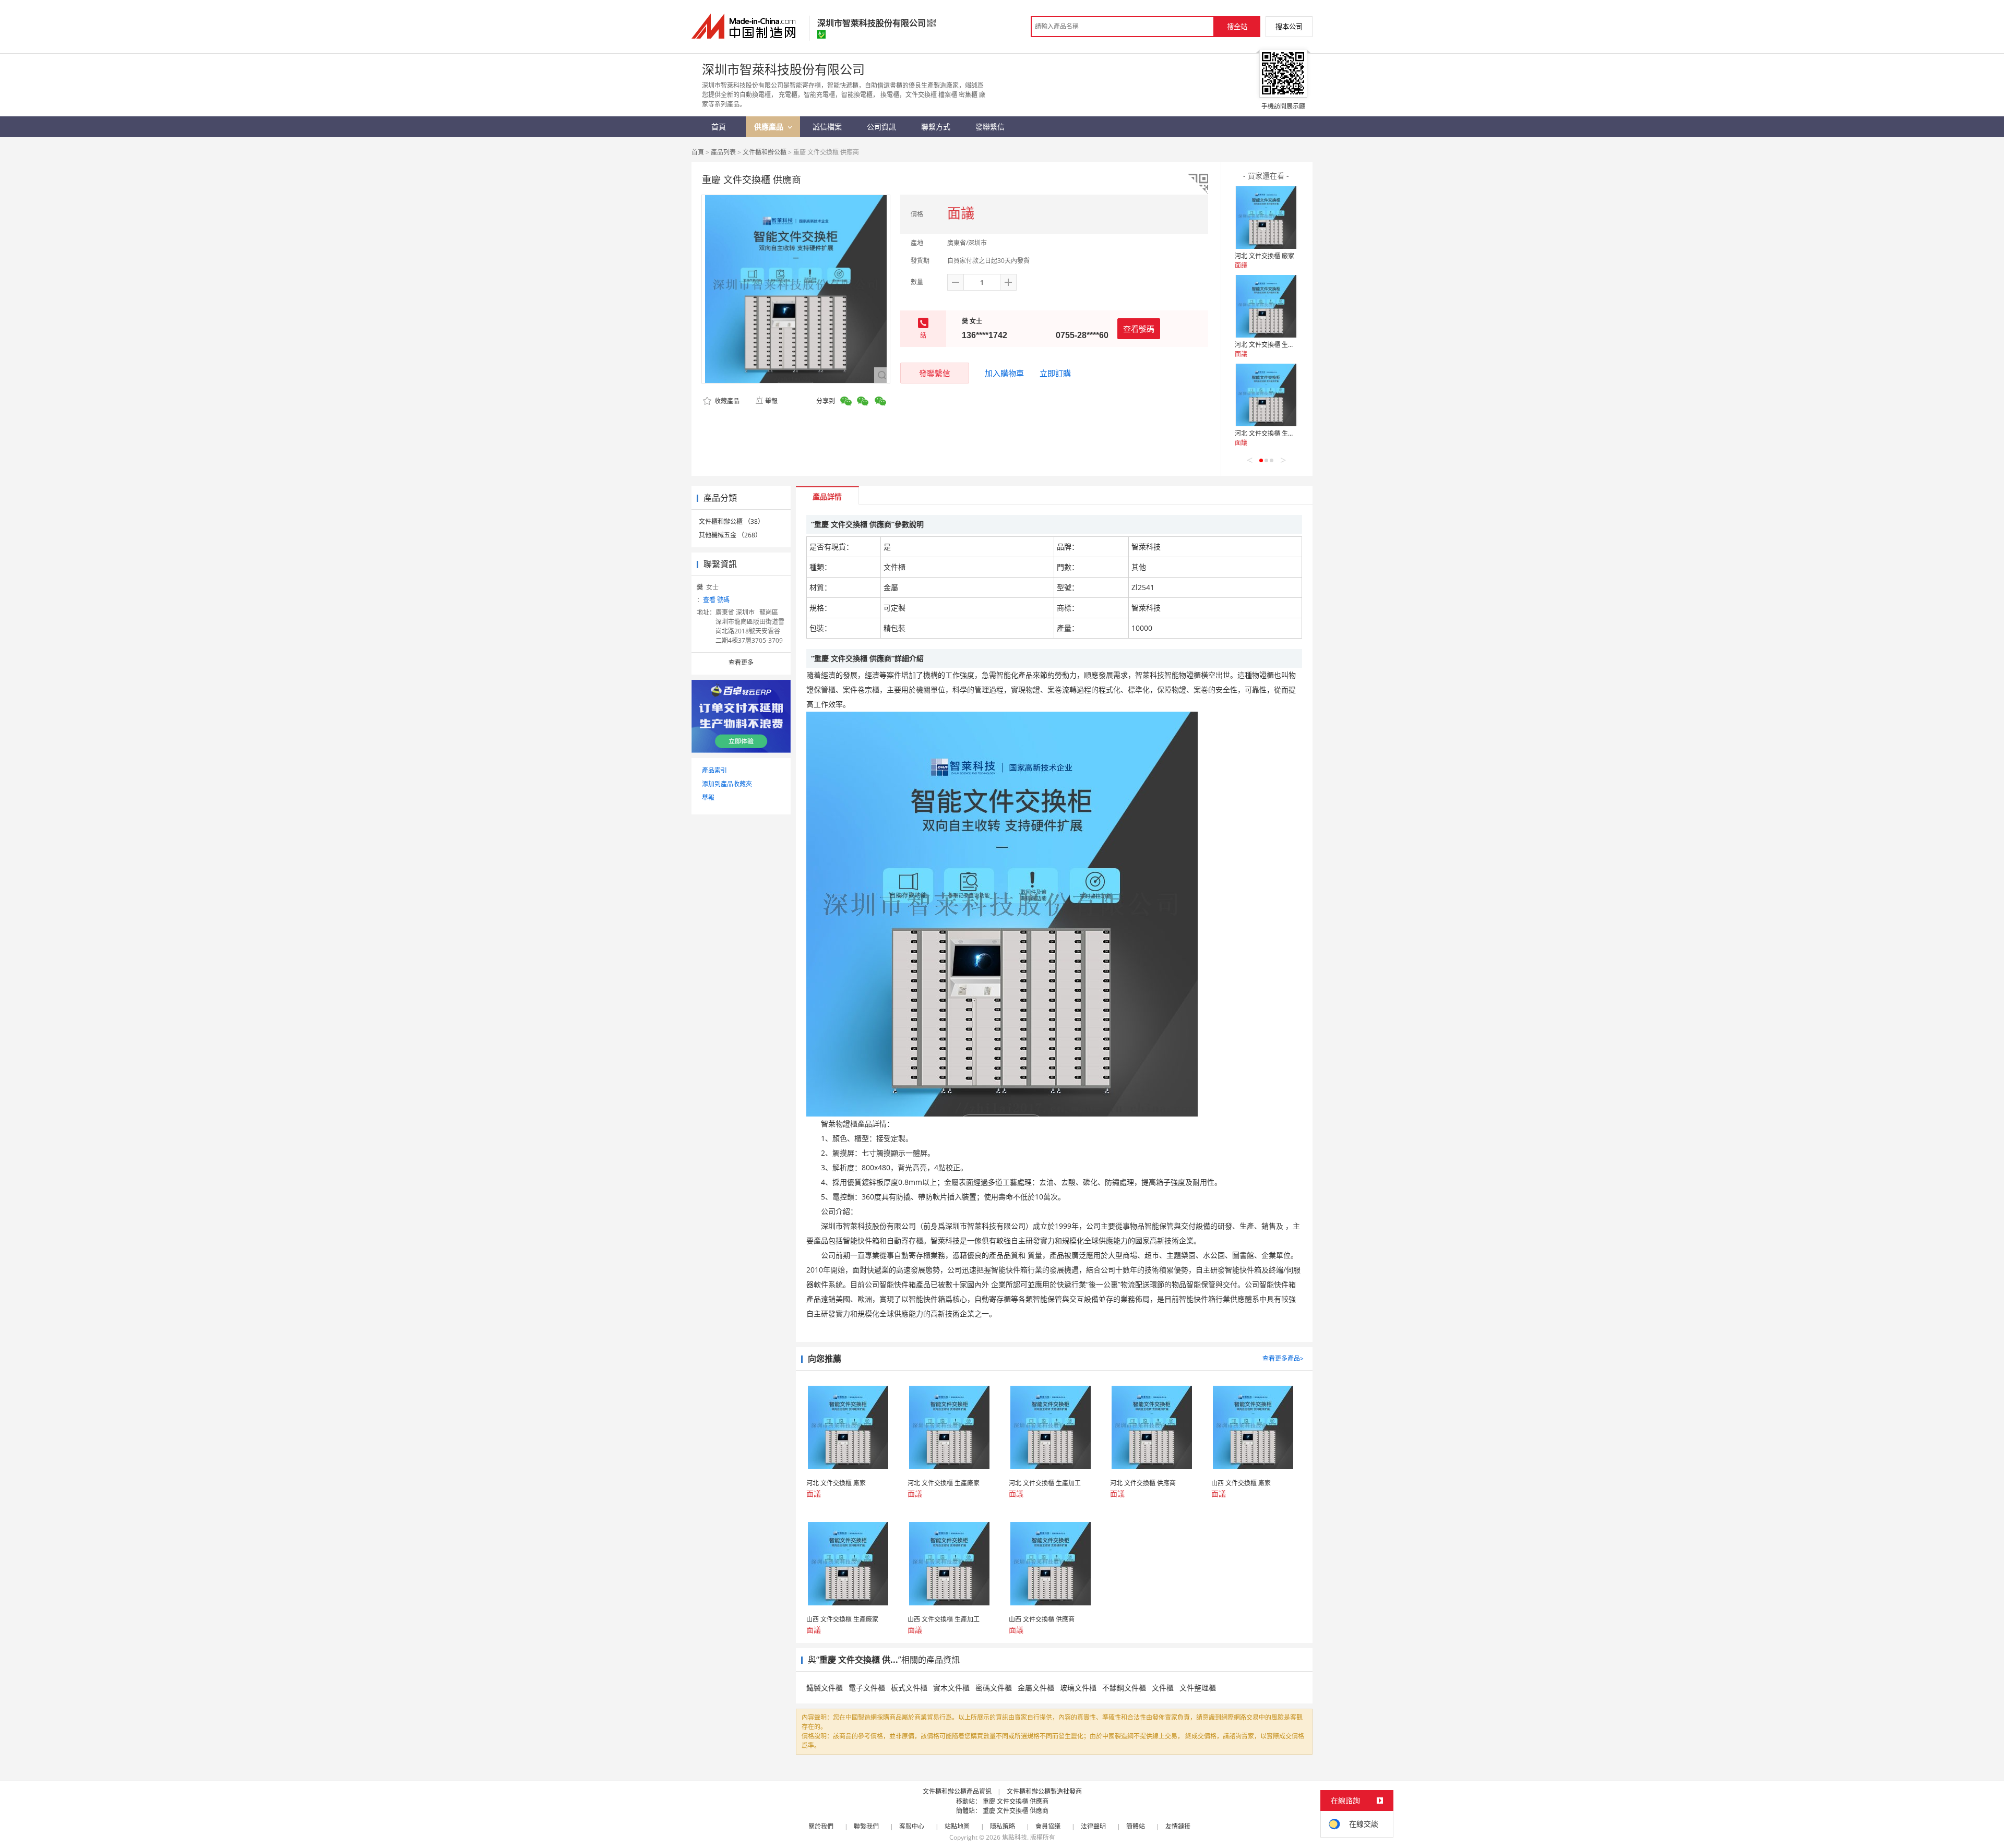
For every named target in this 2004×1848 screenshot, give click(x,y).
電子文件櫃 (867, 1688)
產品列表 (723, 152)
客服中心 (912, 1826)
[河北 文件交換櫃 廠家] (1266, 218)
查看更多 (741, 662)
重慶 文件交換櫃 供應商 (1016, 1801)
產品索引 (714, 770)
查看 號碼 (716, 600)
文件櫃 (1163, 1688)
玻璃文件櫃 (1078, 1688)
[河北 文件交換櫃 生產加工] (1266, 395)
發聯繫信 (935, 373)
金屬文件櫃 (1036, 1688)
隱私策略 (1003, 1826)
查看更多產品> (1283, 1358)
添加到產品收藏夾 (727, 784)
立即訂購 (1055, 373)
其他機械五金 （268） (730, 535)
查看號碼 (1139, 329)
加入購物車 (1004, 373)
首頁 (698, 152)
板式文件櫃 (909, 1688)
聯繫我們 (866, 1826)
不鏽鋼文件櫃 (1124, 1688)
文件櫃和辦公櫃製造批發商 (1044, 1791)
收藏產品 (726, 401)
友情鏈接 (1178, 1826)
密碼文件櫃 (994, 1688)
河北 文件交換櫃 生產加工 (1271, 433)
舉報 (771, 401)
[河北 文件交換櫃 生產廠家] (1266, 306)
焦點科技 (1015, 1837)
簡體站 (1136, 1826)
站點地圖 (957, 1826)
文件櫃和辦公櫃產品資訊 (957, 1791)
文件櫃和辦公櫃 (765, 152)
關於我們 (821, 1826)
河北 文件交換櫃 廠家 (1265, 256)
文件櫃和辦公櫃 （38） (731, 521)
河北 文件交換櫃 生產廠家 (1271, 345)
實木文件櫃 (951, 1688)
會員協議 (1048, 1826)
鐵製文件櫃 (825, 1688)
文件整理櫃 (1198, 1688)
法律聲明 (1093, 1826)
